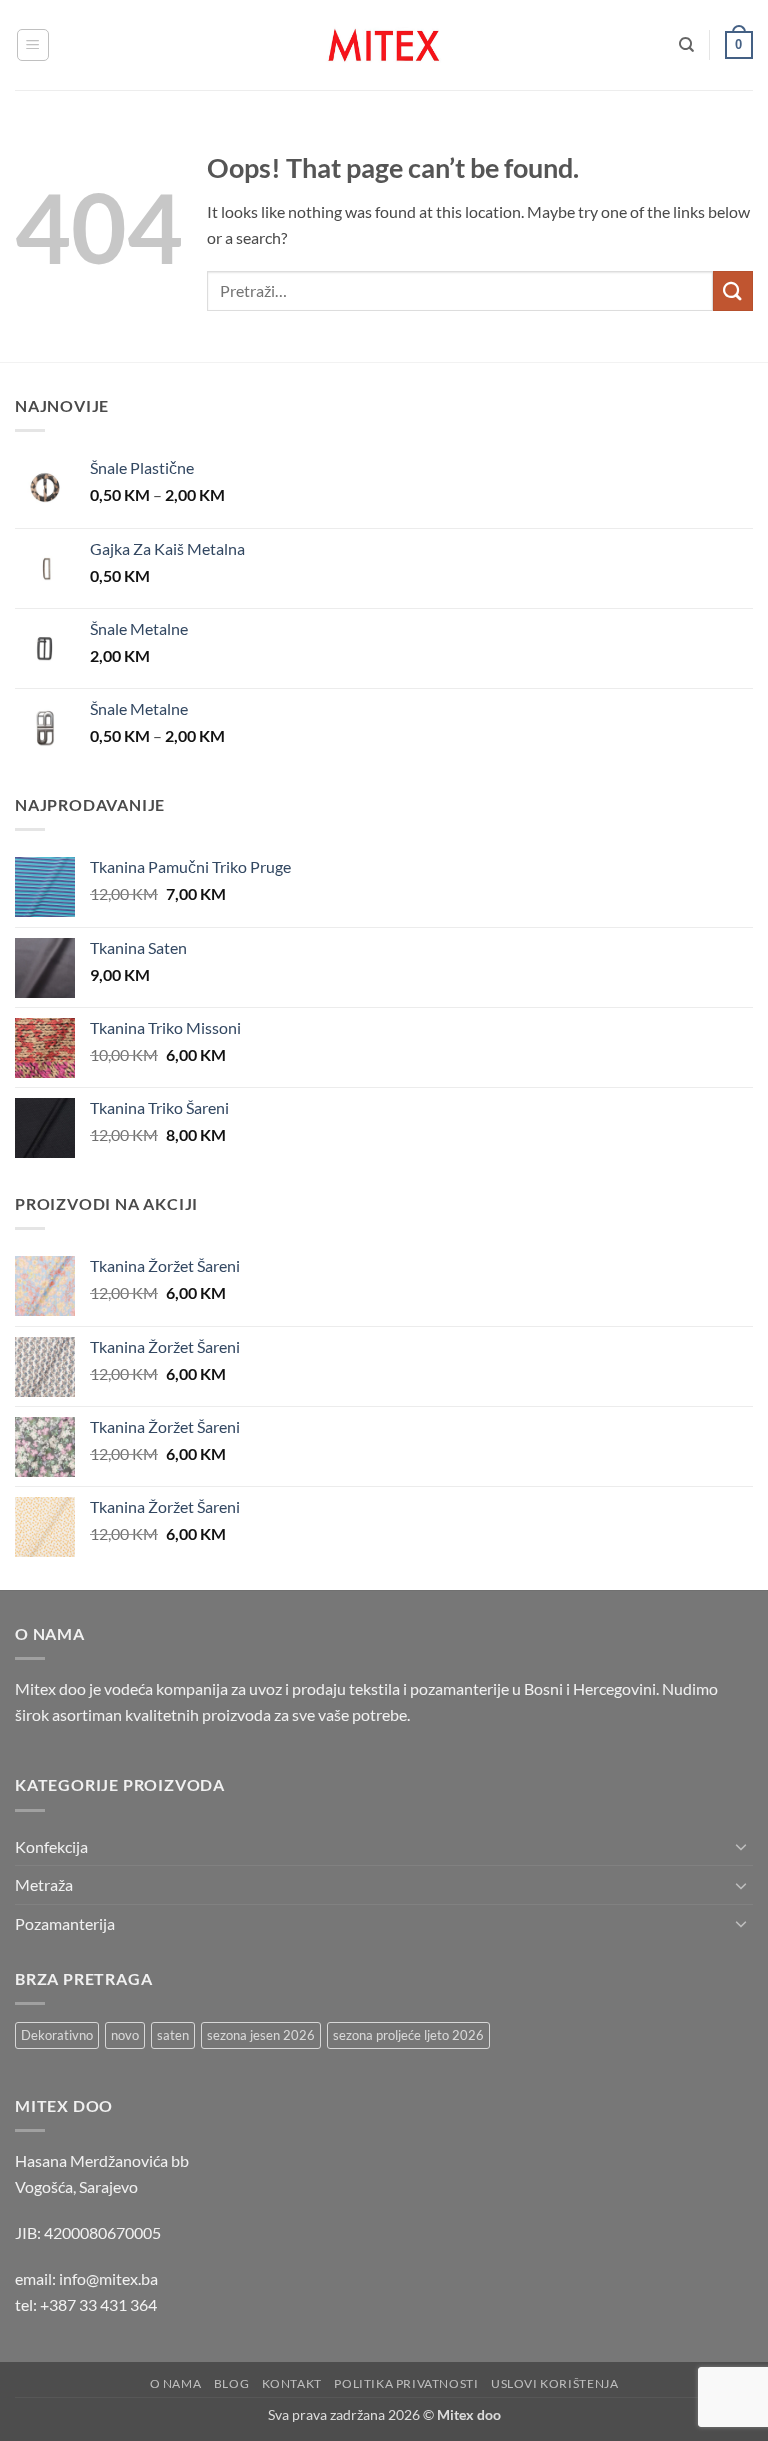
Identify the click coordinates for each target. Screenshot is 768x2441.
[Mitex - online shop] (384, 44)
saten (173, 2035)
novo (125, 2035)
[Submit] (733, 290)
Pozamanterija (65, 1923)
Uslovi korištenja (554, 2383)
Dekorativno (57, 2035)
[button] (33, 45)
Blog (231, 2383)
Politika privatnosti (406, 2383)
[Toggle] (741, 1846)
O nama (176, 2383)
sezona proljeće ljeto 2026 (408, 2035)
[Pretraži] (686, 45)
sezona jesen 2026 (261, 2035)
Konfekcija (51, 1846)
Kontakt (292, 2383)
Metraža (44, 1884)
